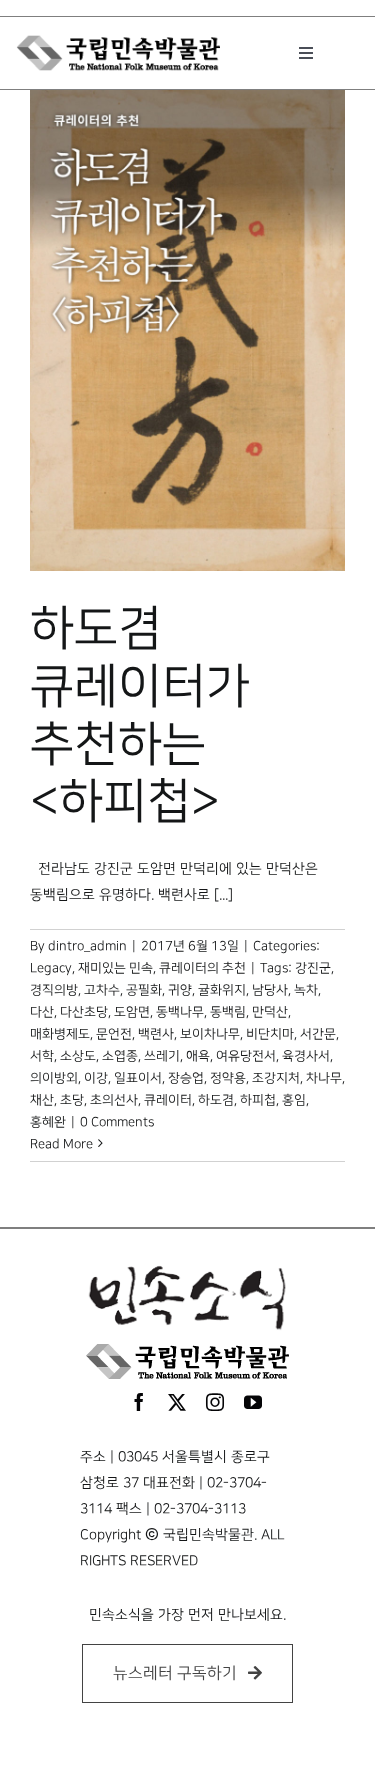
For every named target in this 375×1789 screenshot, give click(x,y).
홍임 (294, 1100)
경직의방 (54, 990)
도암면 (132, 1012)
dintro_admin (87, 946)
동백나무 (180, 1012)
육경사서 (306, 1056)
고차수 (102, 990)
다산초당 (84, 1012)
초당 (72, 1100)
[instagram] (215, 1402)
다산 (42, 1012)
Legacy (51, 968)
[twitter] (177, 1402)
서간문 (318, 1034)
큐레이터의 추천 (202, 968)
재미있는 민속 (115, 968)
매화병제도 (60, 1034)
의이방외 (54, 1078)
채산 (42, 1100)
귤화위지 (222, 990)
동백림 (228, 1012)
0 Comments (117, 1122)
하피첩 (258, 1100)
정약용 (228, 1078)
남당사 (270, 990)
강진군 (313, 968)
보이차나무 (210, 1034)
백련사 (156, 1034)
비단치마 (270, 1034)
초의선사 (114, 1100)
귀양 (180, 990)
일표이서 (138, 1078)
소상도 (78, 1056)
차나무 (324, 1078)
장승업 (186, 1078)
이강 (96, 1078)
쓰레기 (162, 1056)
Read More (61, 1144)
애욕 (198, 1056)
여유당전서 (246, 1056)
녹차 (306, 990)
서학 (42, 1056)
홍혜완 (48, 1122)
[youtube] (253, 1402)
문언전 (114, 1034)
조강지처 (276, 1078)
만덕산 (270, 1012)
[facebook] (139, 1402)
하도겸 (216, 1100)
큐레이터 (168, 1100)
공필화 (144, 990)
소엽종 (120, 1056)
